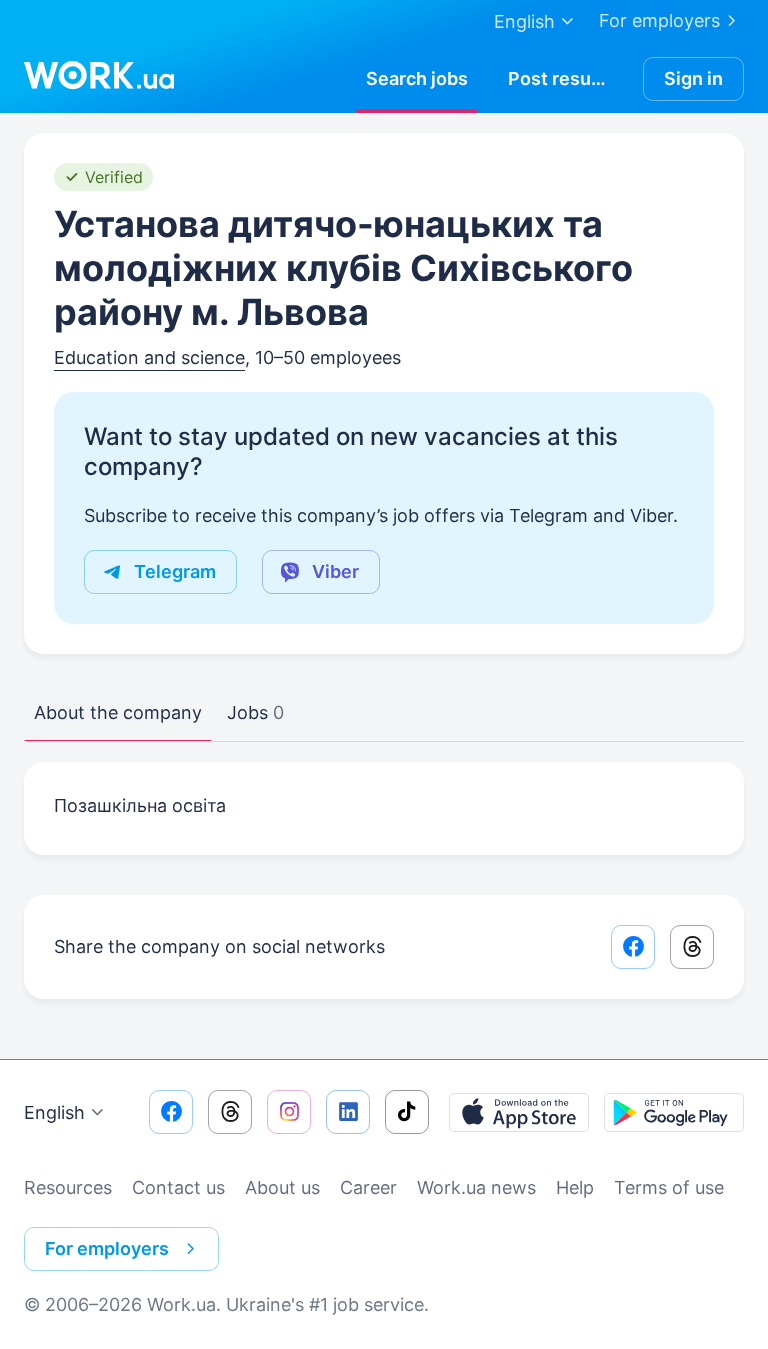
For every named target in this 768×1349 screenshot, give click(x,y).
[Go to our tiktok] (407, 1112)
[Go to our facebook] (171, 1112)
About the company (118, 712)
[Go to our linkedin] (348, 1112)
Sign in (693, 78)
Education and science (149, 357)
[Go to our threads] (230, 1112)
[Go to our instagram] (289, 1112)
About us (282, 1187)
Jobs (255, 712)
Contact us (178, 1187)
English (54, 1112)
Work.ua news (476, 1187)
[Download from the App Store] (519, 1112)
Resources (68, 1187)
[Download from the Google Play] (674, 1112)
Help (575, 1187)
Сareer (368, 1187)
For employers (659, 20)
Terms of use (669, 1187)
